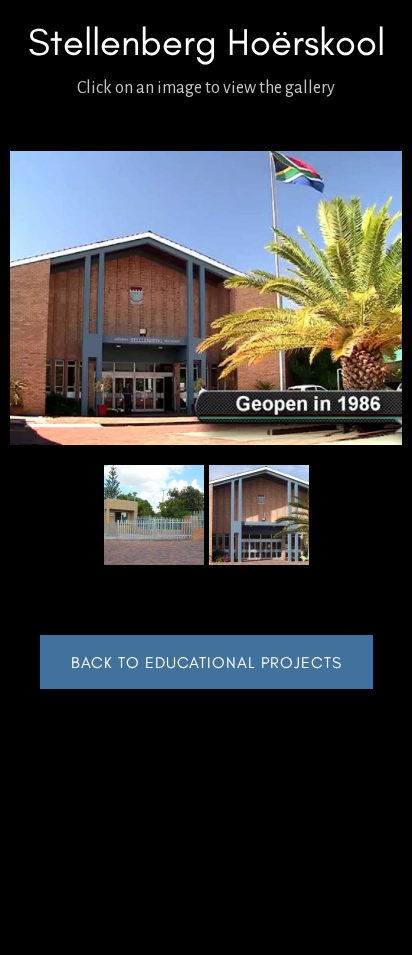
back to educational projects (206, 662)
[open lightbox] (206, 298)
